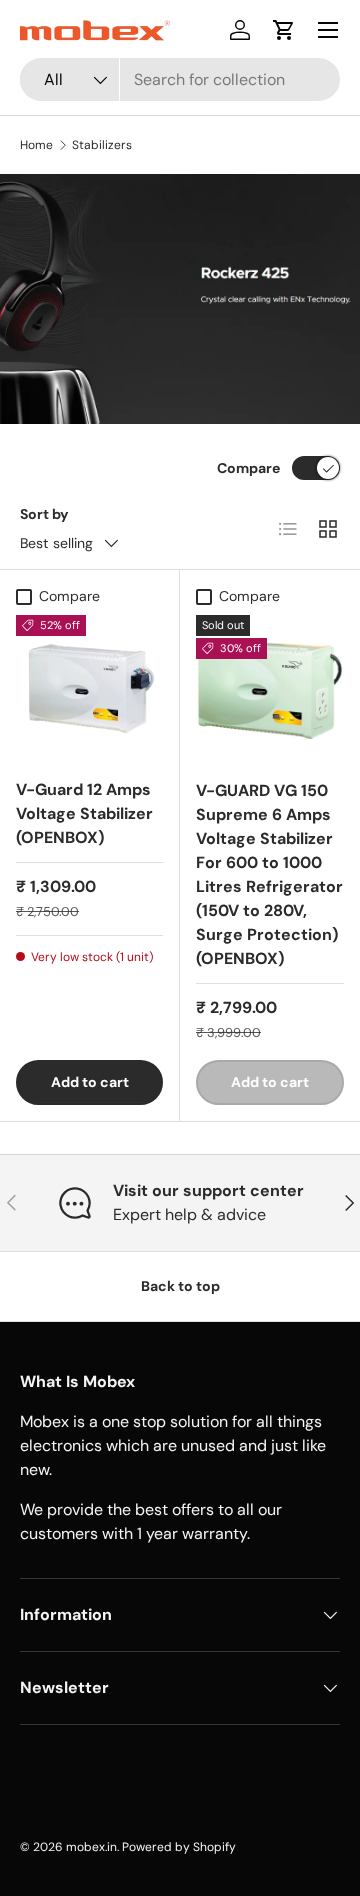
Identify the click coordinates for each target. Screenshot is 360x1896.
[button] (284, 30)
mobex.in (91, 1847)
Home (36, 145)
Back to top (180, 1286)
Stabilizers (102, 145)
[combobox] (180, 79)
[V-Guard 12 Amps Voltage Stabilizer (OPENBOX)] (89, 688)
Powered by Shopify (179, 1847)
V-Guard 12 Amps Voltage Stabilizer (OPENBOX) (84, 813)
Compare (248, 468)
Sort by (44, 514)
